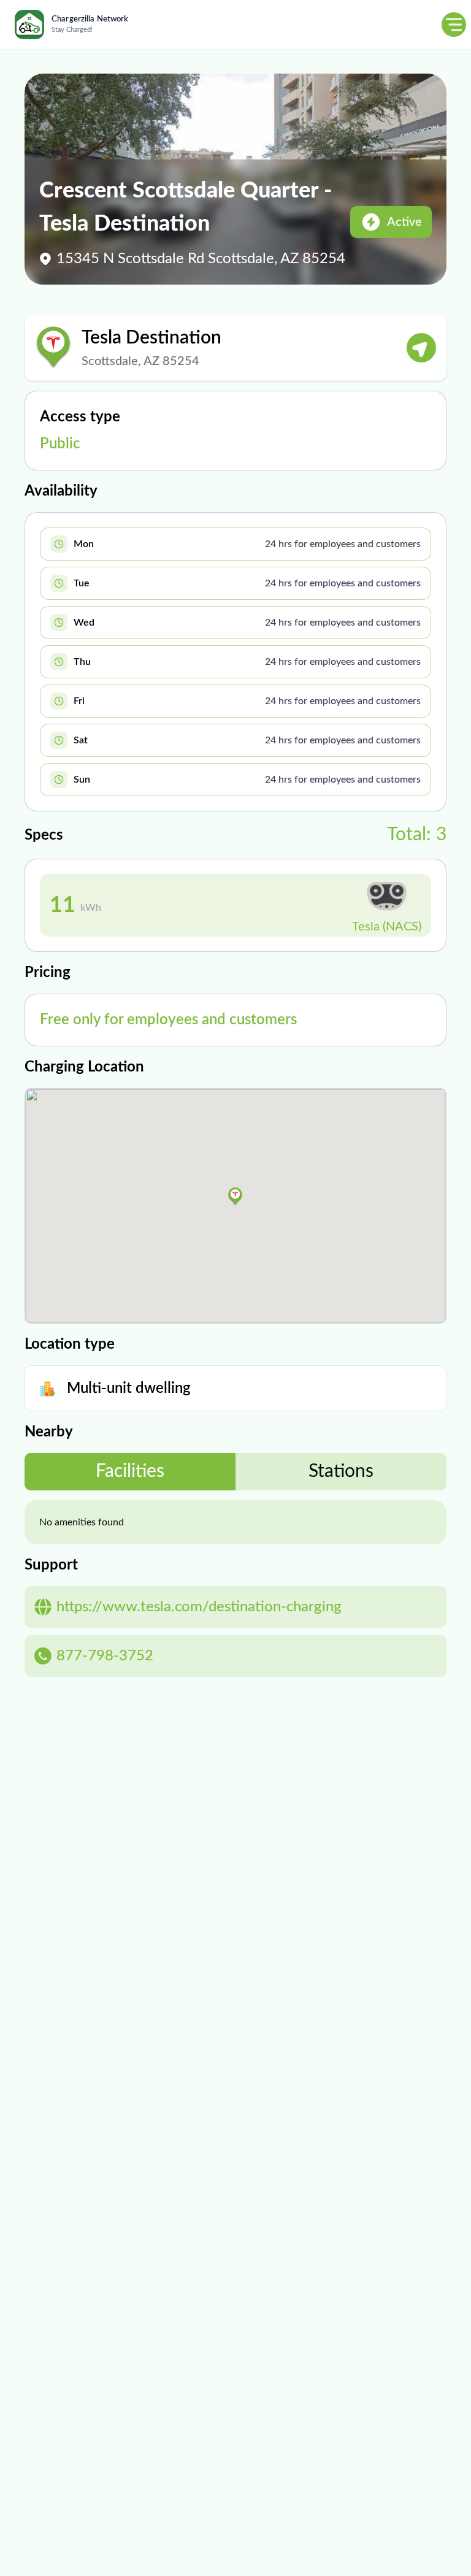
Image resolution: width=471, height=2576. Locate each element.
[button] (235, 1197)
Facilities (130, 1471)
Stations (341, 1471)
